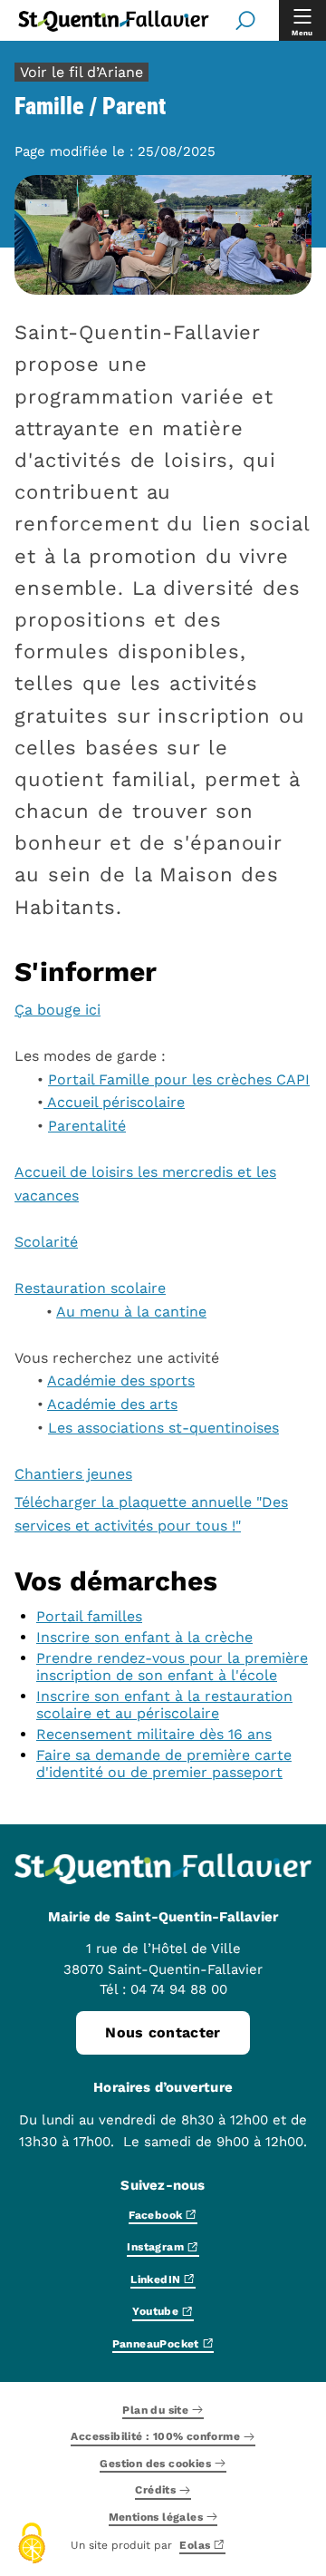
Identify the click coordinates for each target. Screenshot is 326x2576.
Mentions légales (156, 2518)
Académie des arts (112, 1404)
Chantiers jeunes (73, 1474)
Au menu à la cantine (131, 1312)
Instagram (155, 2248)
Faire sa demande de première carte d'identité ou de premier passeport (164, 1764)
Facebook (155, 2216)
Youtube (155, 2313)
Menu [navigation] (302, 33)
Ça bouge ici (58, 1010)
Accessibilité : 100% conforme (155, 2438)
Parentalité (87, 1126)
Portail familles (89, 1616)
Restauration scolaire (90, 1288)
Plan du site (155, 2411)
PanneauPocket (156, 2344)
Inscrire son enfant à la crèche (144, 1637)
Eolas (195, 2546)
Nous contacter (163, 2032)
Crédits (155, 2491)
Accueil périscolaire (114, 1102)
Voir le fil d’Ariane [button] (81, 72)
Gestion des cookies (155, 2464)
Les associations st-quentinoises (163, 1428)
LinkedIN (155, 2280)
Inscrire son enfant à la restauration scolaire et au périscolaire (164, 1705)
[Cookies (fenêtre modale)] (32, 2545)
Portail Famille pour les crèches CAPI (179, 1079)
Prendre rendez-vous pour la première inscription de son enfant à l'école (172, 1667)
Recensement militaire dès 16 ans (154, 1734)
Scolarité (46, 1242)
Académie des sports (121, 1380)
